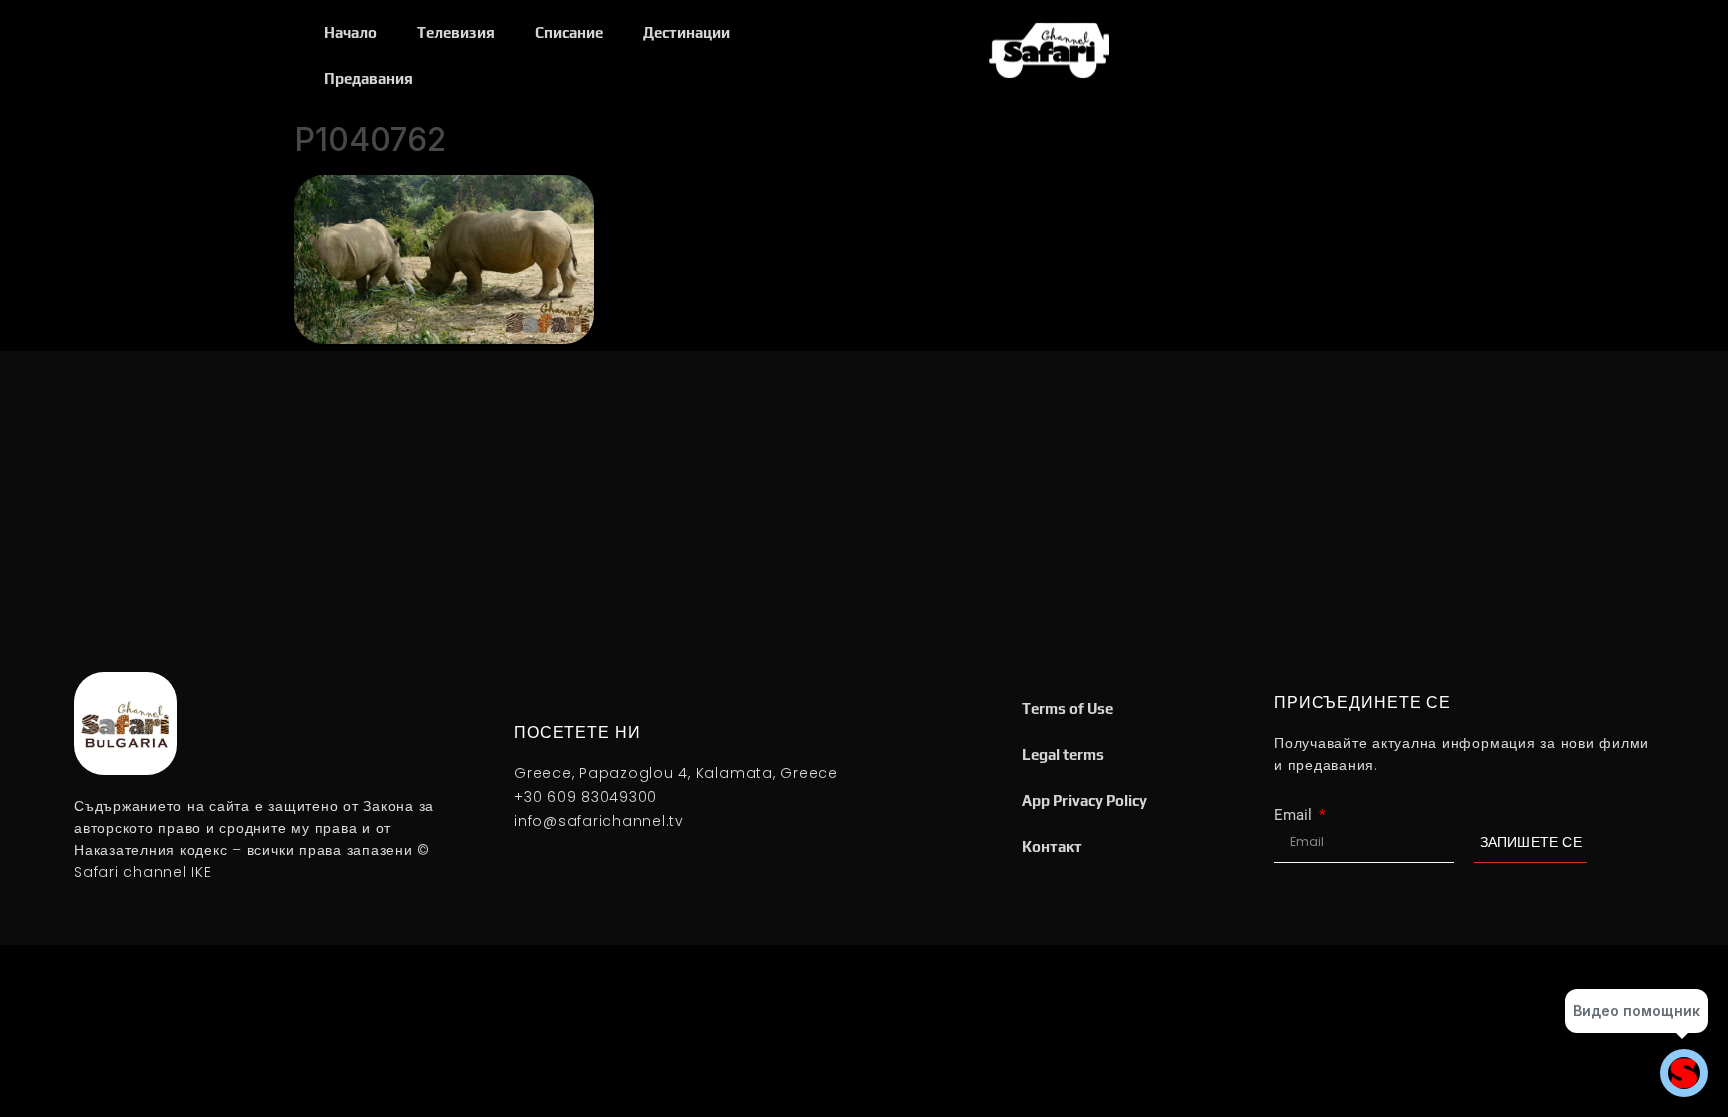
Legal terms (1063, 754)
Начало (350, 32)
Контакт (1052, 846)
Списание (569, 32)
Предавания (368, 78)
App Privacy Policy (1084, 800)
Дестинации (686, 32)
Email (1295, 815)
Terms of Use (1067, 708)
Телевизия (456, 32)
